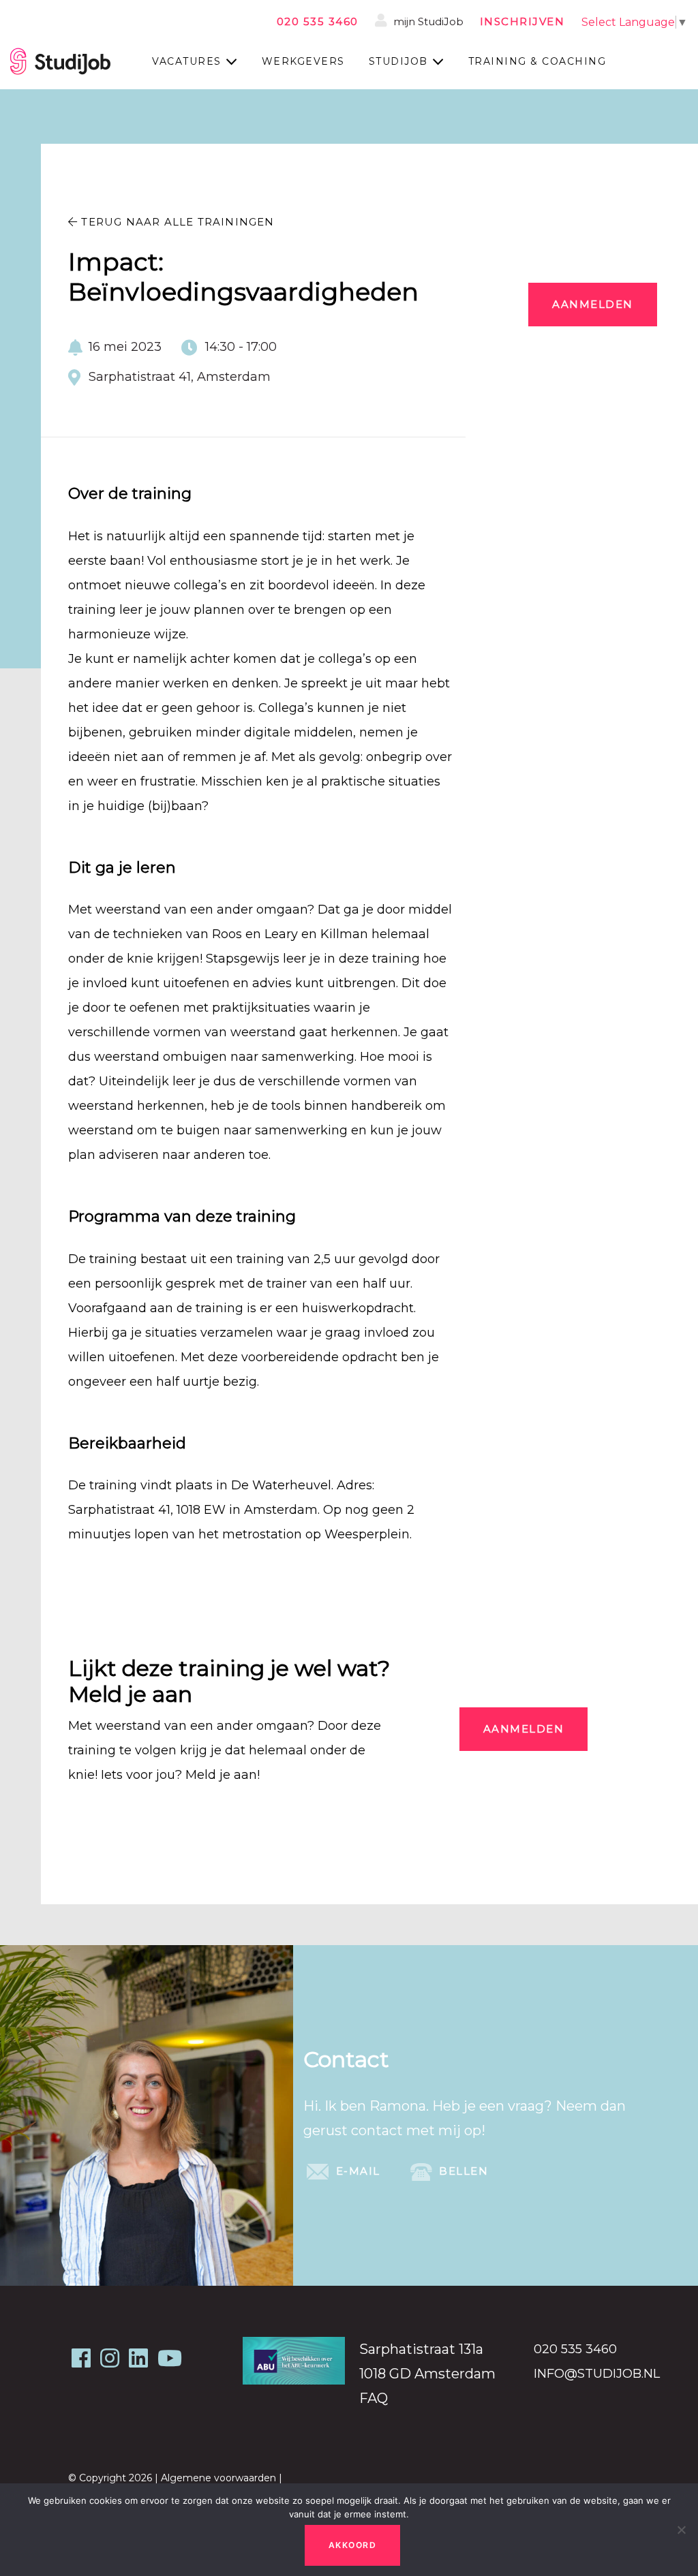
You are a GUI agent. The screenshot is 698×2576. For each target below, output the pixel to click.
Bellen (462, 2171)
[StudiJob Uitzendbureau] (60, 61)
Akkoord (353, 2545)
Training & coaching (537, 61)
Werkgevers (303, 61)
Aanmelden (593, 304)
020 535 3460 (318, 21)
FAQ (374, 2398)
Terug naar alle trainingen (176, 222)
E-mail (356, 2171)
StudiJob (398, 61)
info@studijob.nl (597, 2374)
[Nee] (681, 2530)
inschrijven (522, 21)
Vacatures (187, 61)
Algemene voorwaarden (218, 2478)
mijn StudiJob (427, 21)
